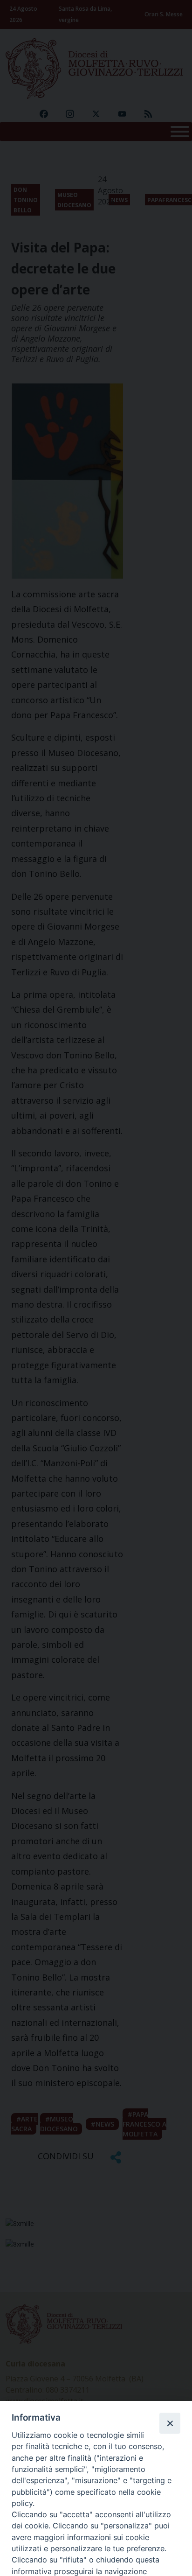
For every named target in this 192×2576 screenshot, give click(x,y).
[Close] (170, 2423)
